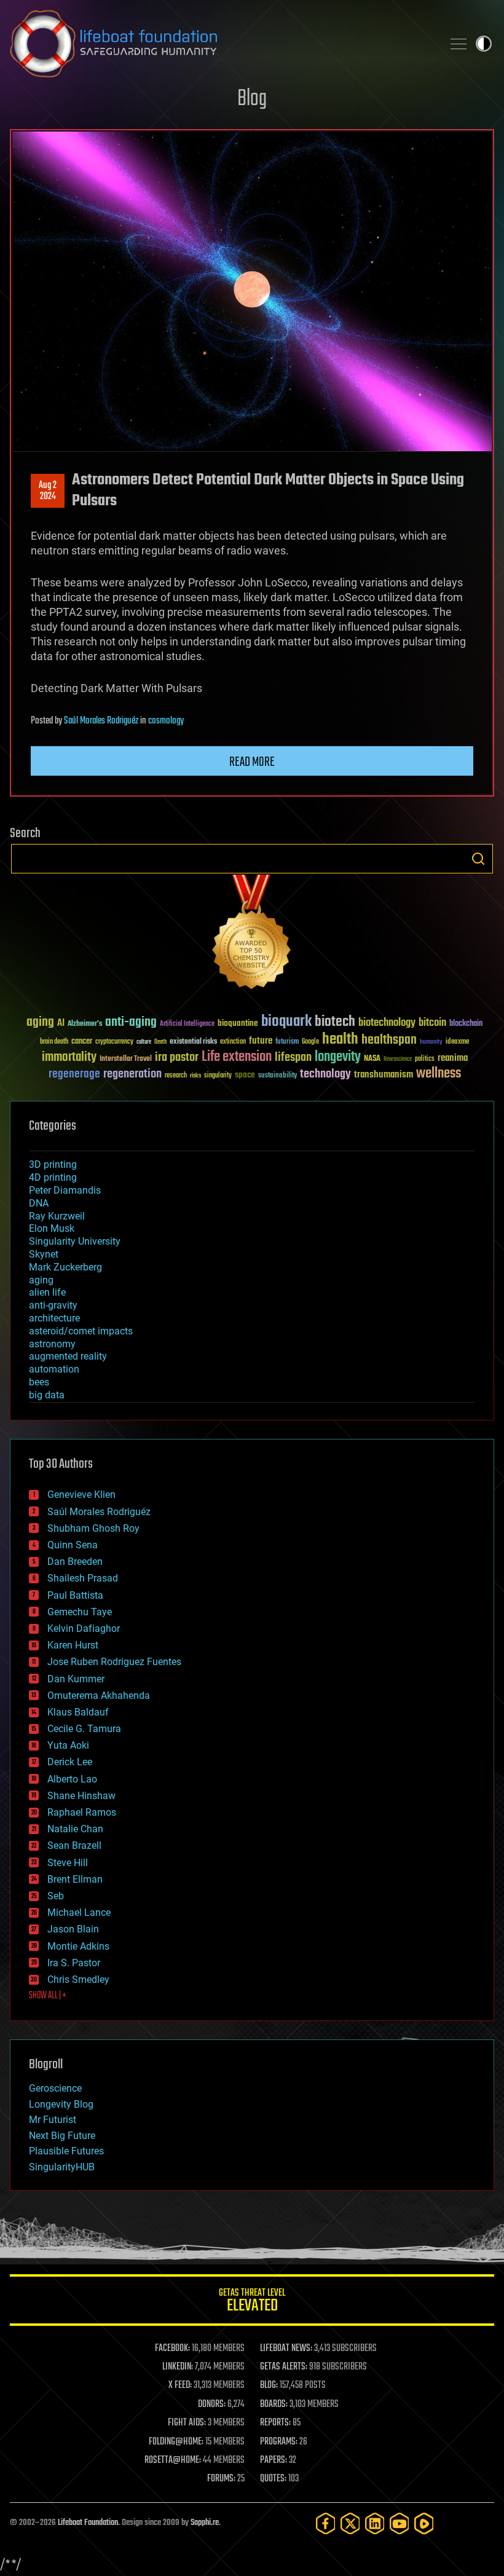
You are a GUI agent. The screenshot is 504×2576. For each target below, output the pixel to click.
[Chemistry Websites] (252, 935)
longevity (338, 1057)
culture (144, 1042)
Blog (252, 99)
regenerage (74, 1074)
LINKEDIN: (178, 2367)
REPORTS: (275, 2423)
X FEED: (180, 2385)
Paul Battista (75, 1595)
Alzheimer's (85, 1024)
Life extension (237, 1057)
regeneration (132, 1074)
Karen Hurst (73, 1645)
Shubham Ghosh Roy (93, 1528)
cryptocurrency (114, 1042)
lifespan (293, 1058)
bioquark (286, 1022)
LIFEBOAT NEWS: (286, 2349)
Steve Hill (68, 1863)
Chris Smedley (78, 1979)
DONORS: (212, 2405)
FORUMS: (221, 2479)
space (245, 1075)
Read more (252, 762)
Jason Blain (73, 1929)
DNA (39, 1203)
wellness (439, 1074)
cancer (82, 1042)
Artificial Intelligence (187, 1024)
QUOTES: (273, 2479)
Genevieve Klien (81, 1495)
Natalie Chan (75, 1829)
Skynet (44, 1254)
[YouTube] (400, 2523)
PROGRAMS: (279, 2442)
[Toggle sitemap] (459, 44)
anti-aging (131, 1022)
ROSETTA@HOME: (173, 2460)
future (261, 1041)
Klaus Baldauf (78, 1712)
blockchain (466, 1024)
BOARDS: (274, 2405)
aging (40, 1022)
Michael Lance (79, 1912)
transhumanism (384, 1075)
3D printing (53, 1164)
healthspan (389, 1040)
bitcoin (432, 1023)
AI (61, 1024)
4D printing (53, 1177)
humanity (431, 1042)
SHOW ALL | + (48, 1996)
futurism (287, 1042)
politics (425, 1059)
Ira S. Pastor (74, 1963)
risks (195, 1076)
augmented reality (68, 1356)
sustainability (278, 1076)
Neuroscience (398, 1060)
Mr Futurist (53, 2120)
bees (39, 1382)
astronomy (52, 1344)
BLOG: (269, 2385)
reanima (453, 1058)
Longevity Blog (61, 2104)
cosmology (166, 721)
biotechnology (387, 1023)
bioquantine (238, 1023)
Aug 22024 (48, 491)
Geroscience (55, 2088)
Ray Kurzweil (57, 1216)
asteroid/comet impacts (81, 1331)
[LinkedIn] (375, 2523)
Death (160, 1042)
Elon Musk (52, 1228)
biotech (335, 1022)
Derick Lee (70, 1762)
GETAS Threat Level (252, 2302)
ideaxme (457, 1042)
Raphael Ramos (82, 1812)
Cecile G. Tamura (84, 1729)
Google (310, 1042)
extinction (233, 1042)
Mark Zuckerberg (65, 1267)
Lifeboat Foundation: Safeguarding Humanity (221, 44)
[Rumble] (424, 2523)
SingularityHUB (62, 2167)
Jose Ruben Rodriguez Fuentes (114, 1662)
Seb (56, 1896)
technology (325, 1075)
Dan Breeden (75, 1562)
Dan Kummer (76, 1679)
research (176, 1076)
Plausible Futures (66, 2151)
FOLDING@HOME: (176, 2442)
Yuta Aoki (68, 1745)
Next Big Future (62, 2136)
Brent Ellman (75, 1879)
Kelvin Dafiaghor (84, 1629)
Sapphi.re (205, 2523)
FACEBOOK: (172, 2349)
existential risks (193, 1042)
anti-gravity (53, 1305)
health (340, 1040)
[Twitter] (350, 2523)
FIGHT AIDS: (187, 2423)
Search (478, 859)
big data (47, 1395)
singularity (218, 1076)
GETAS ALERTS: (284, 2367)
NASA (372, 1059)
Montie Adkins (78, 1946)
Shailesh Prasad (83, 1578)
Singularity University (75, 1241)
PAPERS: (274, 2460)
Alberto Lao (72, 1779)
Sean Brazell (74, 1845)
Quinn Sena (73, 1545)
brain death (54, 1042)
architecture (54, 1318)
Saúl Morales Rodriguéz (101, 721)
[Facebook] (326, 2523)
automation (54, 1369)
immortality (69, 1057)
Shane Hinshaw (81, 1796)
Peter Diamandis (65, 1190)
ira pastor (177, 1058)
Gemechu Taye (80, 1612)
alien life (47, 1292)
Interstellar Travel (126, 1059)
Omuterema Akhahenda (99, 1696)
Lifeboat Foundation (88, 2523)
